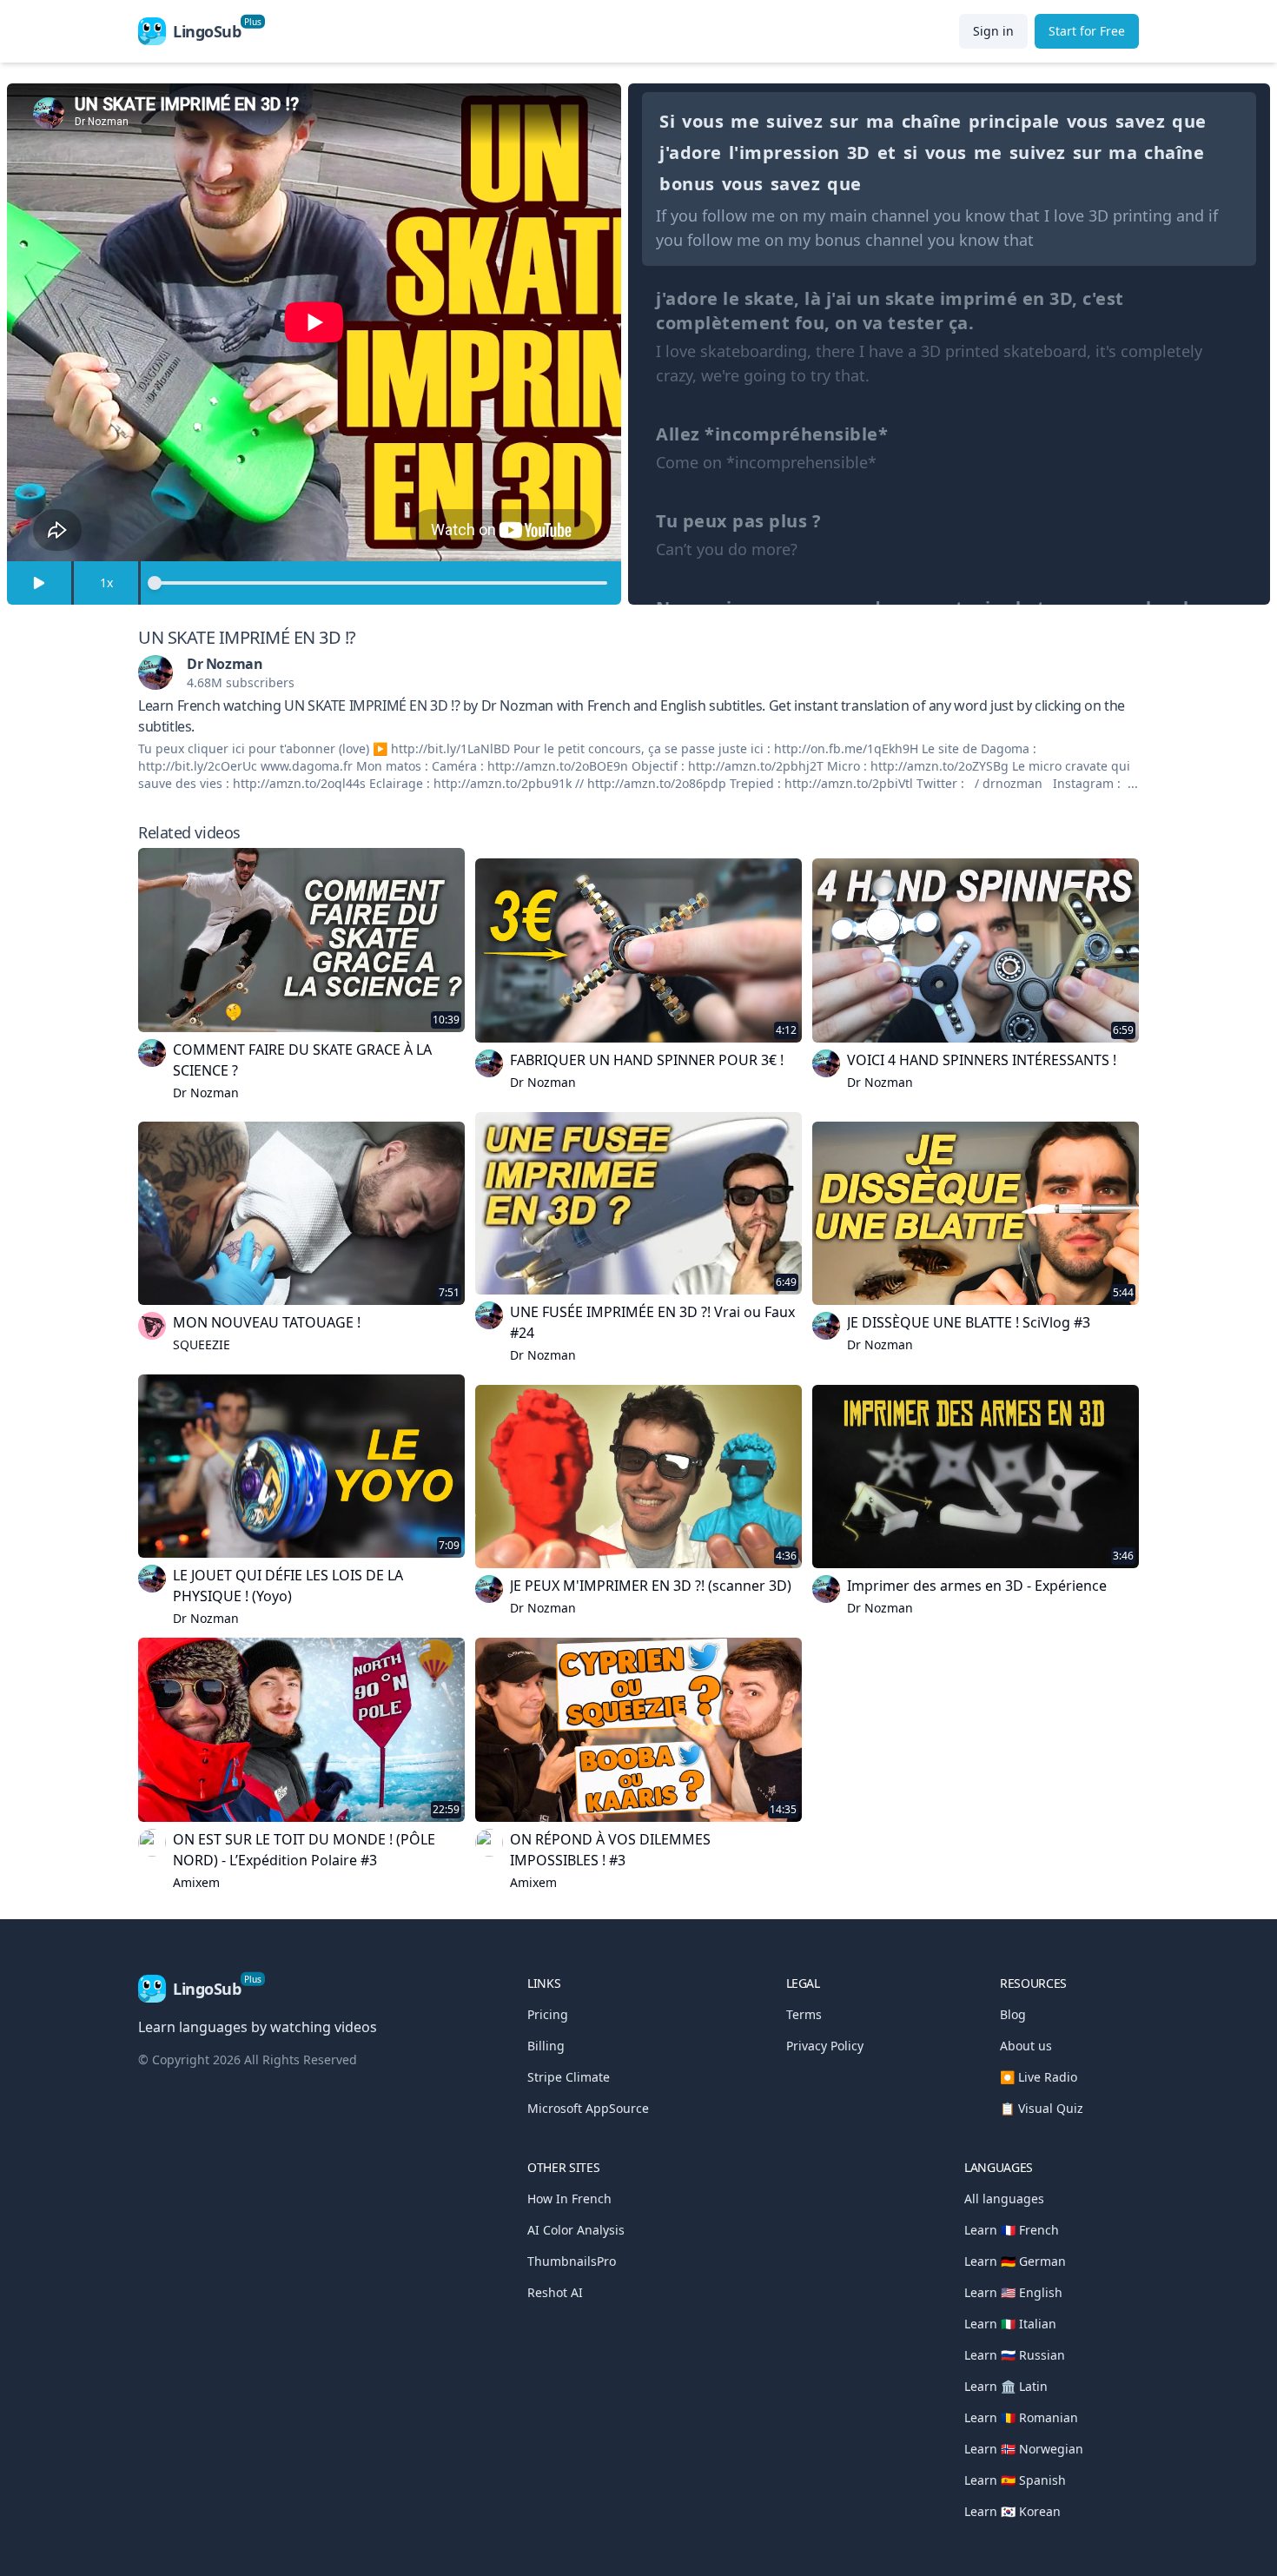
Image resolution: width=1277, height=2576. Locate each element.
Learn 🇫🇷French (1012, 2230)
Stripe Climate (569, 2077)
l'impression (784, 152)
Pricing (548, 2014)
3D (859, 152)
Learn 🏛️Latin (1006, 2386)
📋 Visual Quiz (1042, 2108)
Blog (1013, 2014)
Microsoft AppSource (588, 2108)
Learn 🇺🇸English (1013, 2292)
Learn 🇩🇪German (1015, 2261)
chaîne (932, 121)
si (911, 152)
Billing (546, 2046)
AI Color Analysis (576, 2230)
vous (703, 121)
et (887, 152)
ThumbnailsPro (572, 2261)
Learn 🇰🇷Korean (1012, 2511)
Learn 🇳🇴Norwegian (1024, 2449)
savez (1141, 121)
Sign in (993, 31)
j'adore (691, 152)
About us (1026, 2046)
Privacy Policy (825, 2046)
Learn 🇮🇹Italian (1010, 2324)
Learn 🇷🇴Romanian (1021, 2417)
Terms (804, 2014)
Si (667, 121)
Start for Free (1087, 31)
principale (1014, 121)
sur (844, 121)
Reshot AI (555, 2292)
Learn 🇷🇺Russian (1015, 2355)
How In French (569, 2199)
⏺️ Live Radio (1039, 2077)
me (745, 121)
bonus (687, 184)
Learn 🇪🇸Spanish (1015, 2480)
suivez (794, 121)
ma (880, 121)
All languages (1004, 2199)
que (1189, 121)
